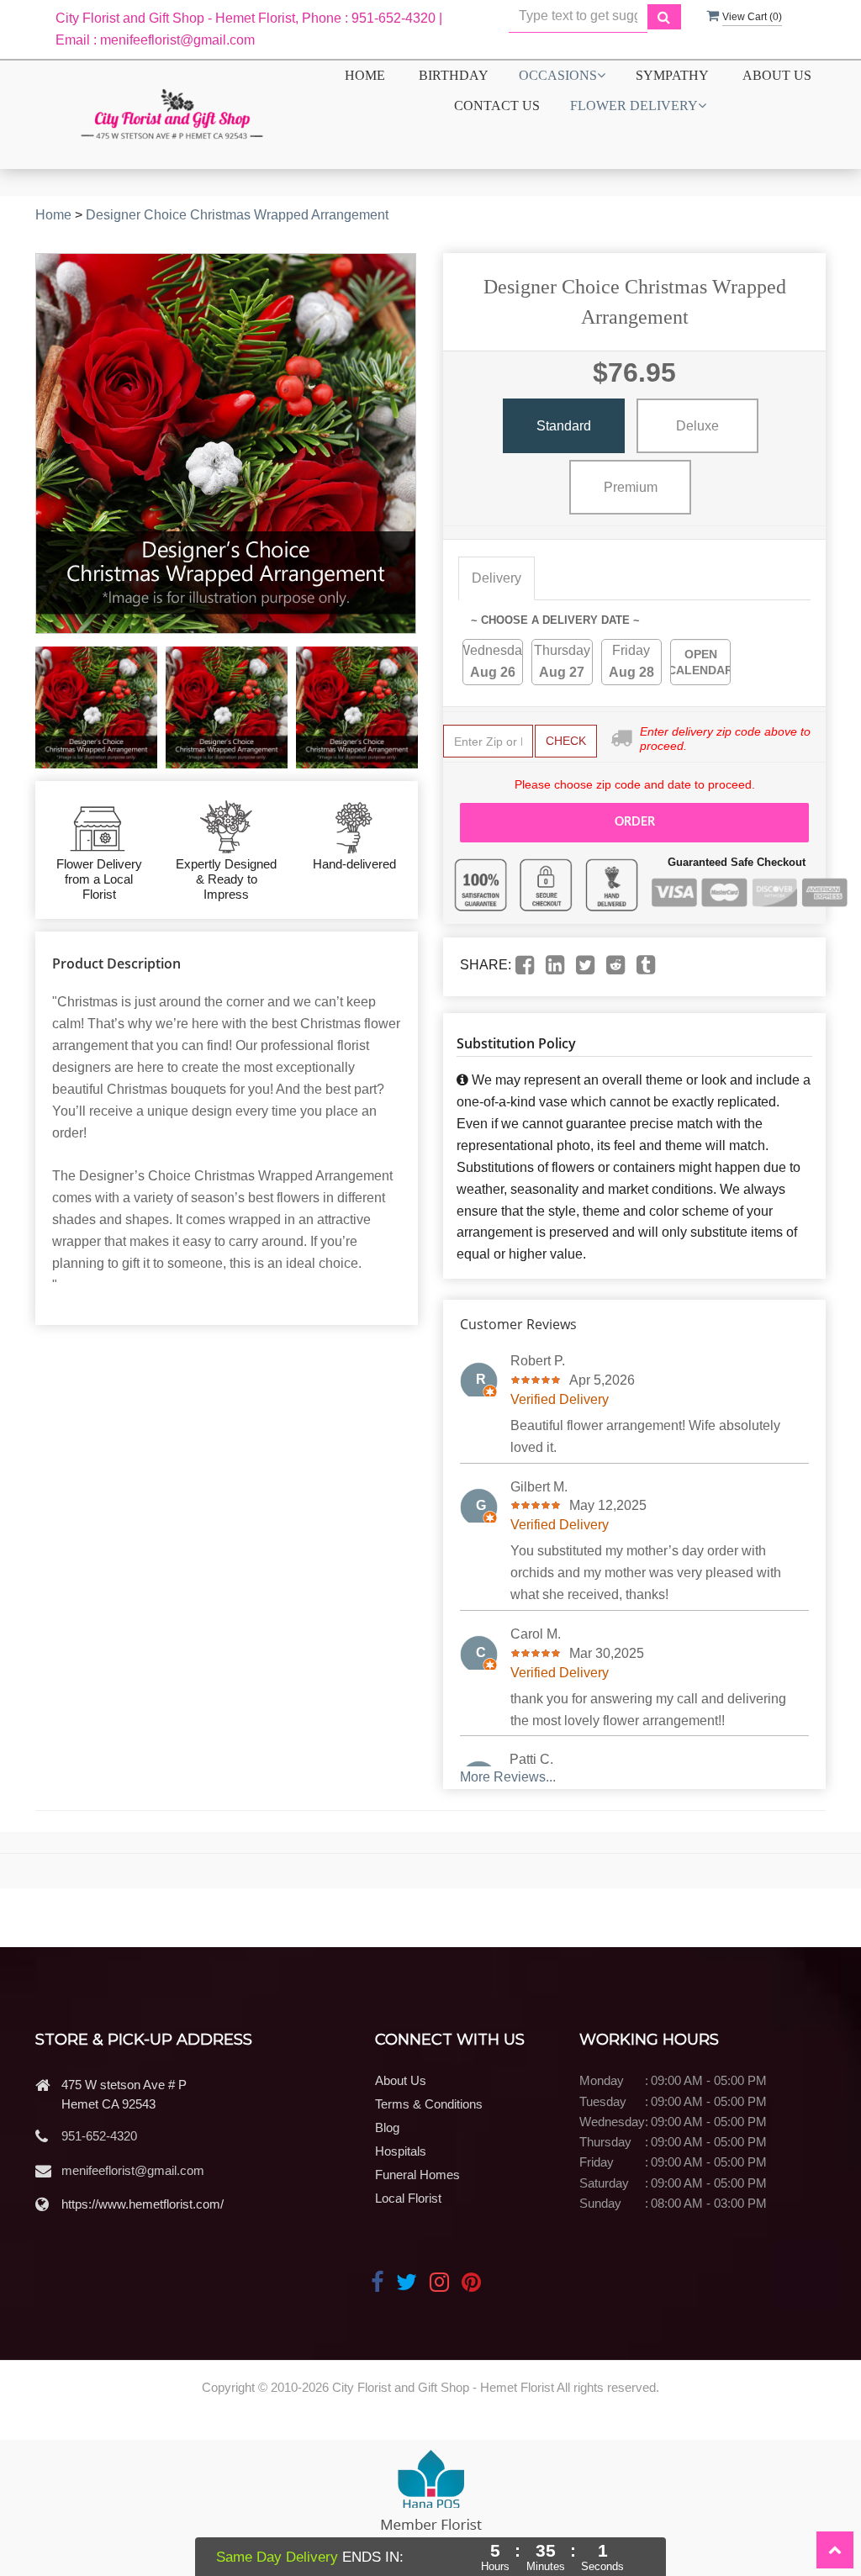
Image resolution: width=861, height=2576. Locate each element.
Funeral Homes (417, 2175)
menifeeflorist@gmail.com (133, 2170)
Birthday (454, 75)
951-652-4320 (99, 2136)
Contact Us (497, 106)
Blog (387, 2127)
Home (365, 75)
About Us (777, 75)
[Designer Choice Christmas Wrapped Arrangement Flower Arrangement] (96, 707)
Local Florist (408, 2198)
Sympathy (672, 75)
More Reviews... (508, 1777)
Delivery (497, 578)
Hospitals (401, 2151)
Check (566, 741)
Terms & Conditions (429, 2104)
